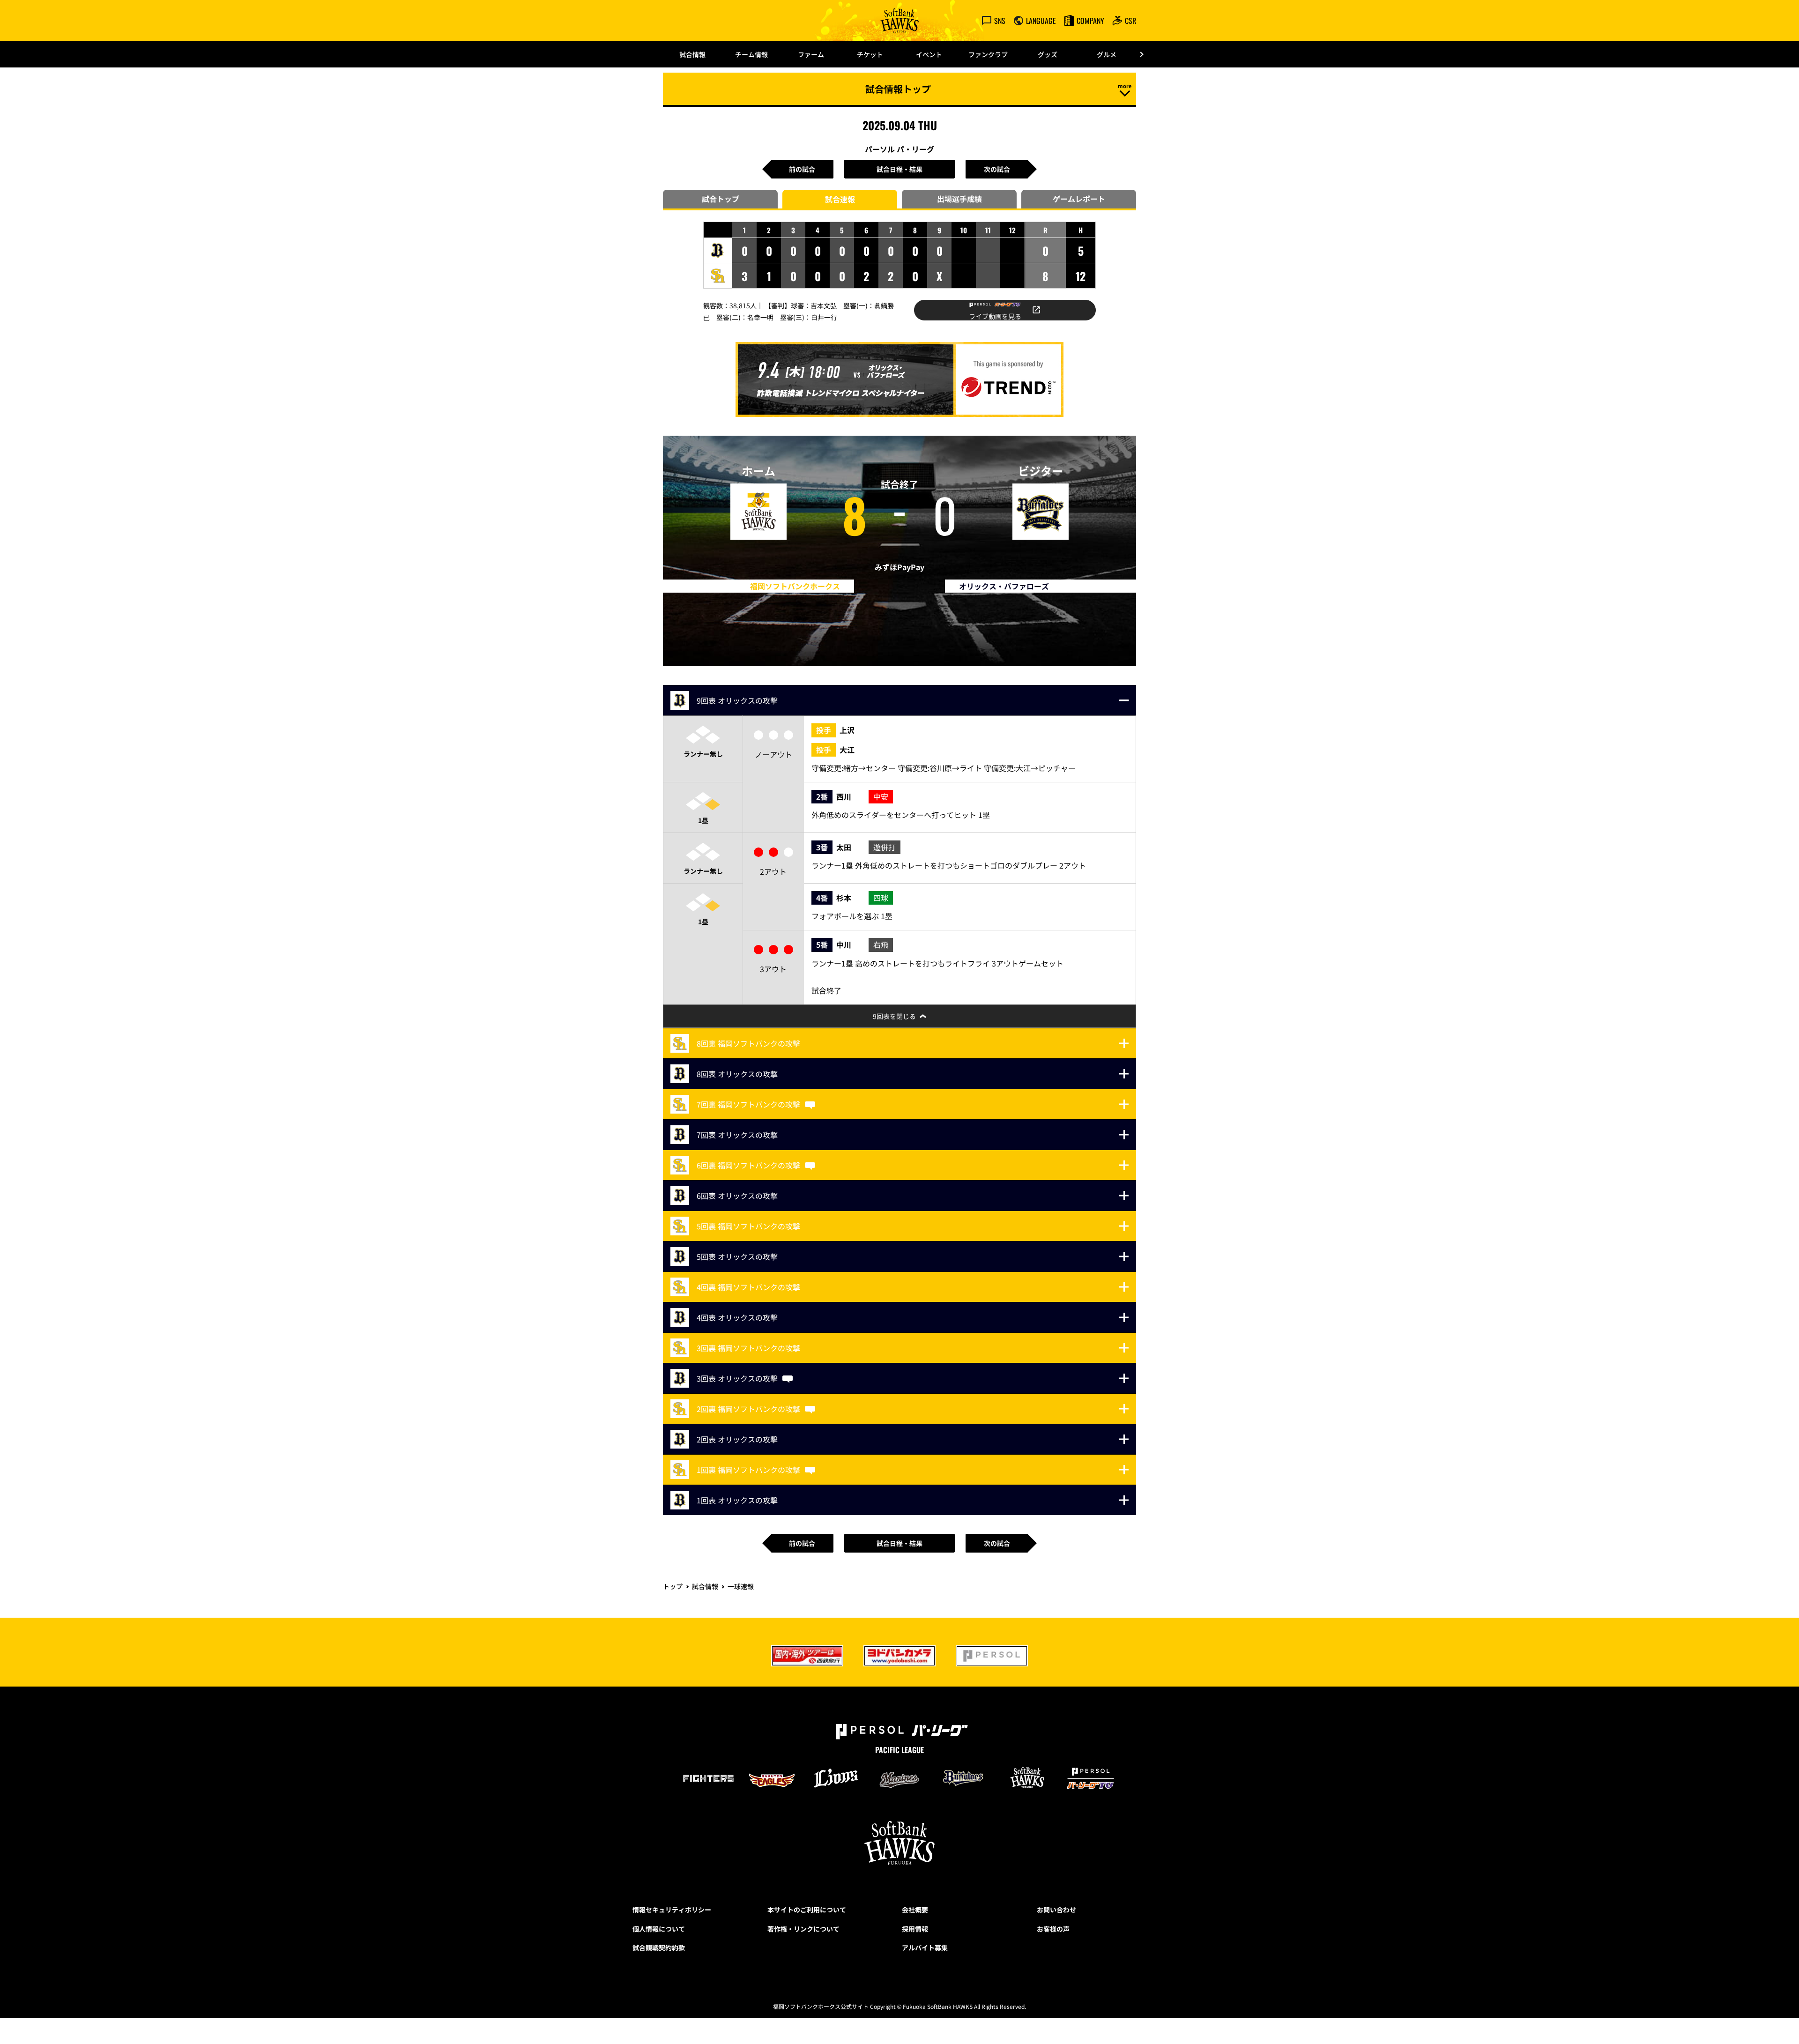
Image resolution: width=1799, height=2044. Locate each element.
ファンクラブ (988, 54)
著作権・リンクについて (803, 1929)
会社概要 (915, 1910)
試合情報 (692, 54)
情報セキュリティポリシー (672, 1910)
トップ (673, 1586)
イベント (929, 54)
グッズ (1048, 54)
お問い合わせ (1056, 1910)
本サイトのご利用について (807, 1910)
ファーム (811, 54)
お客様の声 (1053, 1929)
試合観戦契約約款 (659, 1947)
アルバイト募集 (925, 1947)
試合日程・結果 (899, 169)
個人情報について (659, 1929)
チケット (870, 54)
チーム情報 (751, 54)
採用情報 (915, 1929)
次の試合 (997, 169)
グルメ (1107, 54)
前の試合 (802, 169)
